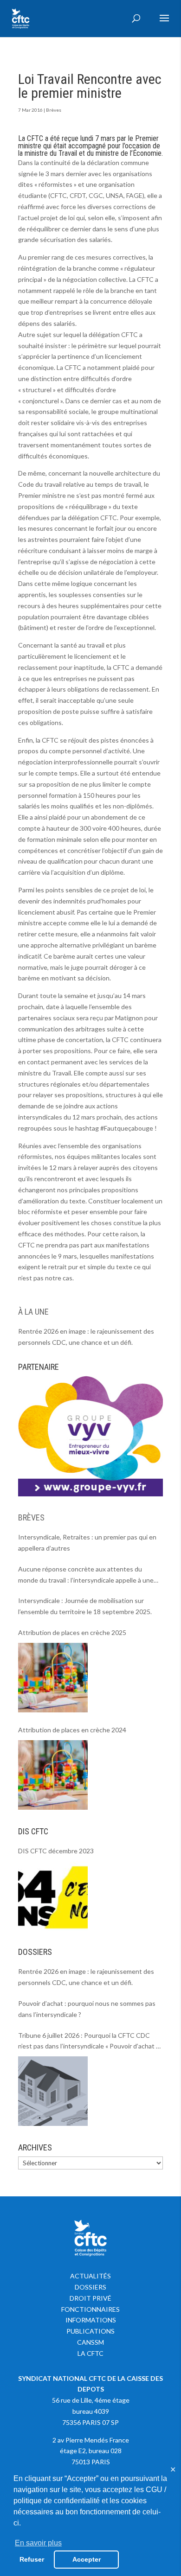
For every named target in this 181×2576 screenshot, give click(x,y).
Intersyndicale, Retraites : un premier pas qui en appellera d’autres (87, 1542)
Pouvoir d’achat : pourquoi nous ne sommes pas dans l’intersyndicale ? (87, 2009)
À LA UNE (33, 1312)
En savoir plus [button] (38, 2543)
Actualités (90, 2276)
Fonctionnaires (90, 2309)
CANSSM (90, 2342)
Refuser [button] (32, 2559)
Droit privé (90, 2298)
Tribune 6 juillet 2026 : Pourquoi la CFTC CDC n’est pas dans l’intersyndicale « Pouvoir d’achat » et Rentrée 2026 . (88, 2042)
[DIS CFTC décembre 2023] (53, 1895)
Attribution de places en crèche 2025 (72, 1632)
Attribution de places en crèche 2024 (72, 1730)
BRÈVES (31, 1517)
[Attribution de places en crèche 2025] (53, 1678)
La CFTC (90, 2353)
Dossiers (90, 2287)
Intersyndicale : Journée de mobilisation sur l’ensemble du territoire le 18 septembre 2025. (85, 1606)
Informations (91, 2320)
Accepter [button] (87, 2559)
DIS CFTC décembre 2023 (56, 1851)
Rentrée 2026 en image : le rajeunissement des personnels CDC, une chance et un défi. (86, 1337)
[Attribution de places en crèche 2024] (53, 1775)
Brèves (54, 110)
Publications (90, 2331)
